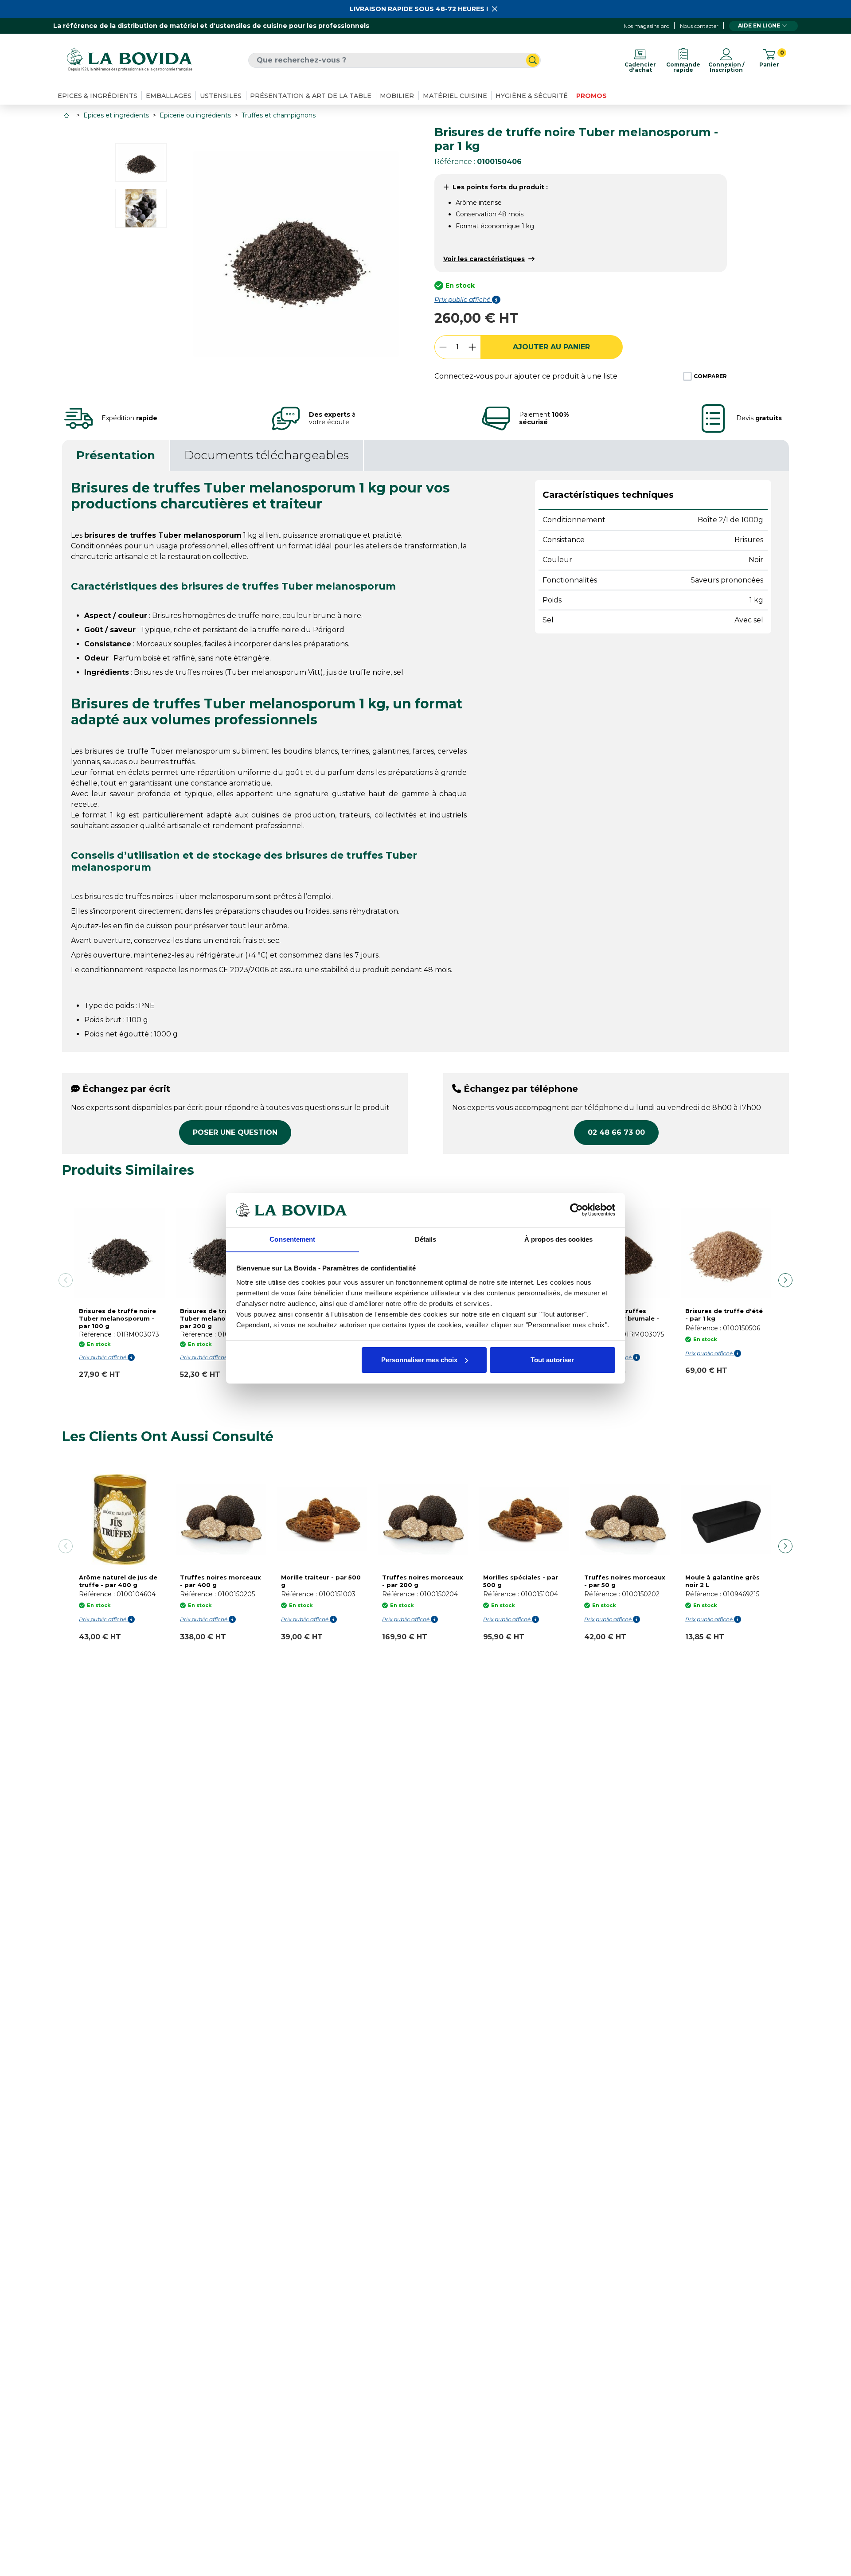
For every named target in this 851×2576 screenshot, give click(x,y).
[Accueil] (67, 115)
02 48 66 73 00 (616, 1132)
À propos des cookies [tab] (558, 1239)
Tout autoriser (552, 1360)
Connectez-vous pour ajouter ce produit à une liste (526, 376)
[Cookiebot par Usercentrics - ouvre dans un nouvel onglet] (576, 1210)
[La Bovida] (129, 60)
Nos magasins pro (646, 26)
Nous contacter (699, 26)
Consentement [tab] (292, 1239)
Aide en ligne (759, 25)
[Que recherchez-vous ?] (533, 60)
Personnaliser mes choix (419, 1360)
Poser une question (235, 1132)
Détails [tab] (426, 1239)
